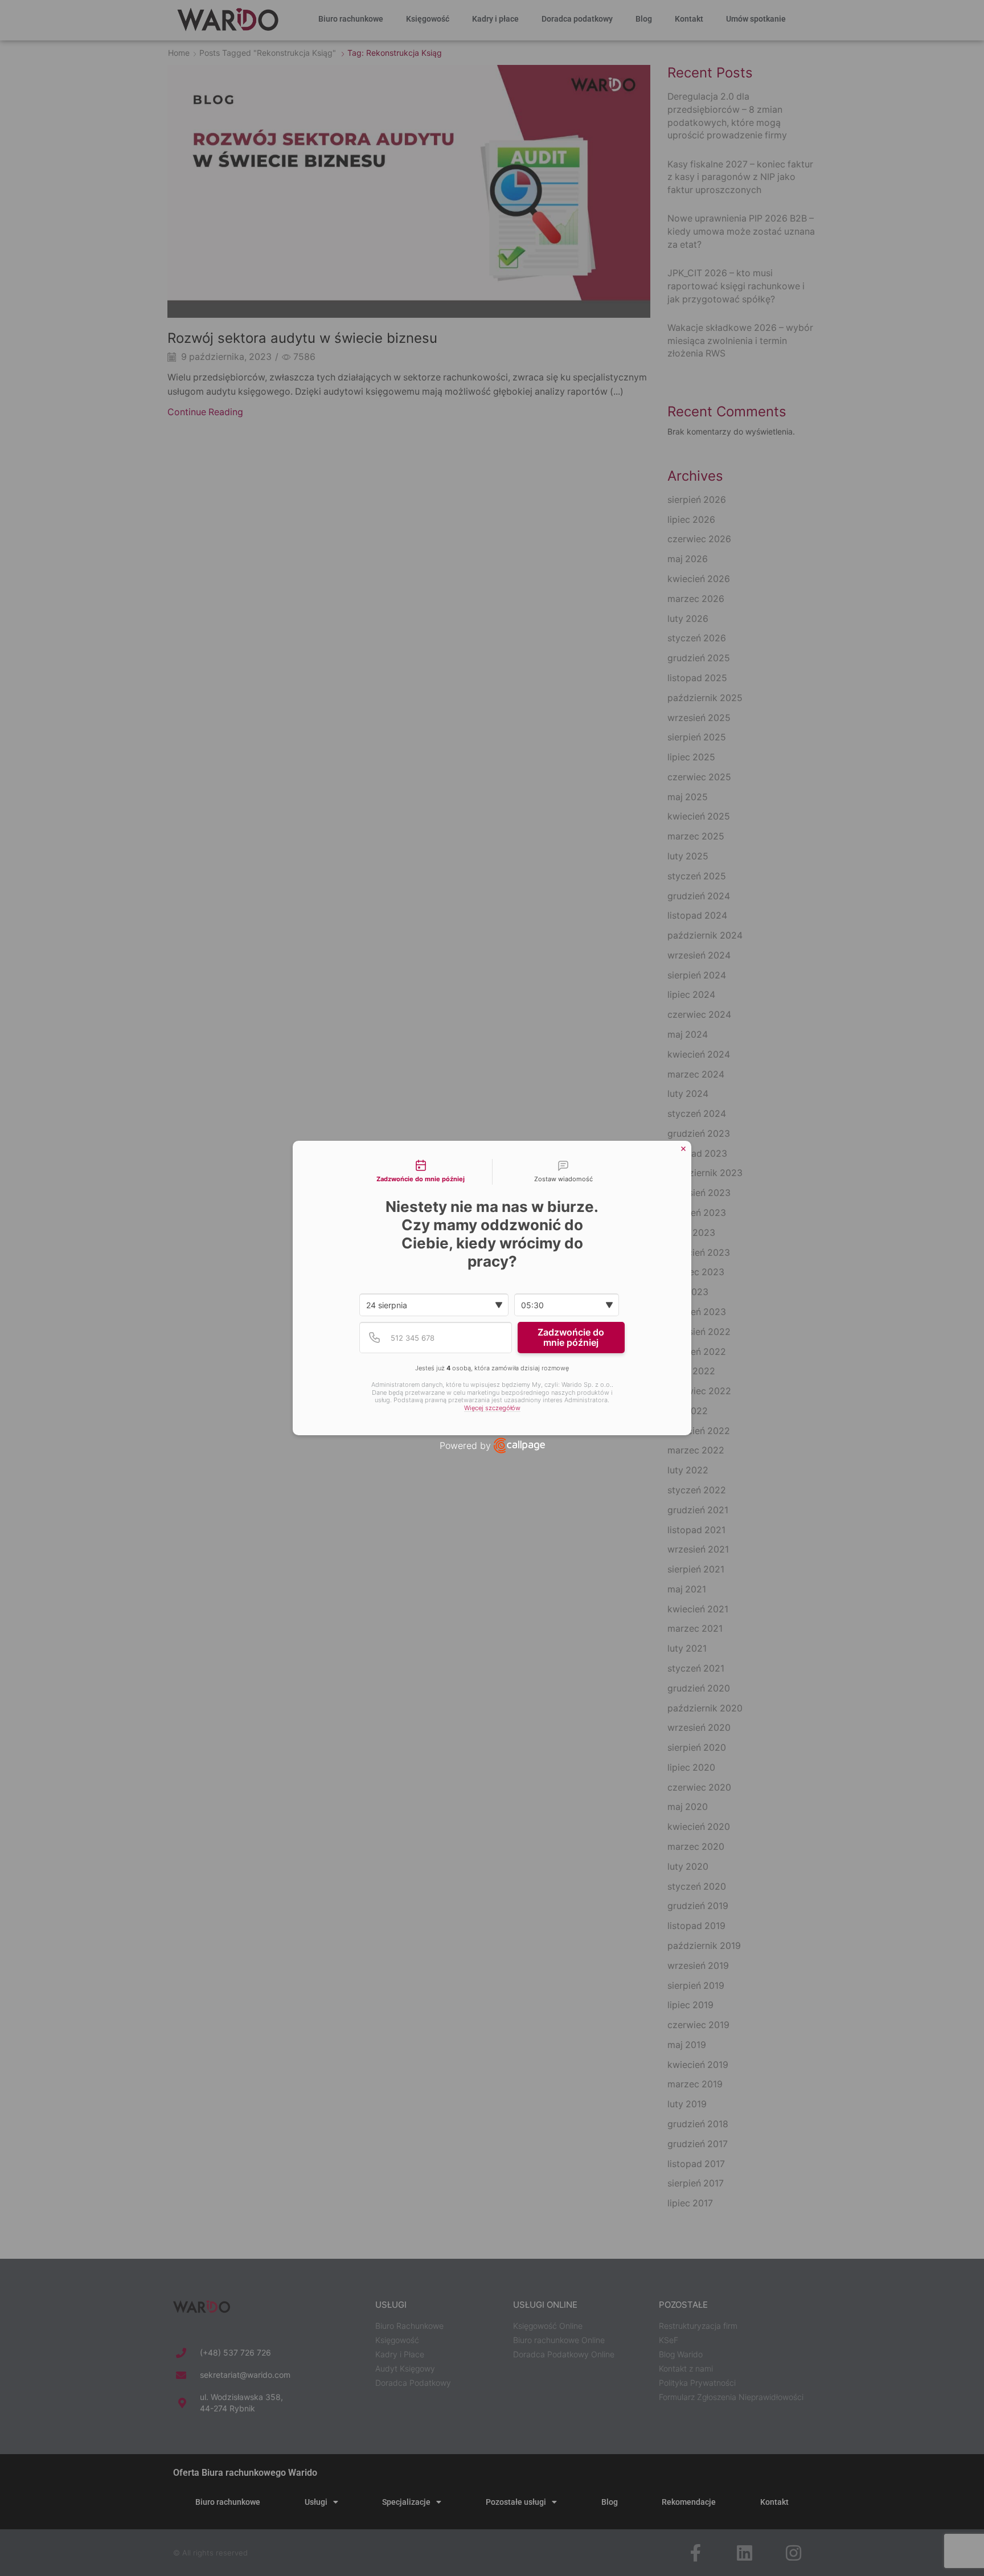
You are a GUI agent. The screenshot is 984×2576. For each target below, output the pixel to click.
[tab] (421, 1172)
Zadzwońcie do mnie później (571, 1337)
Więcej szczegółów (492, 1408)
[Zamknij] (683, 1149)
